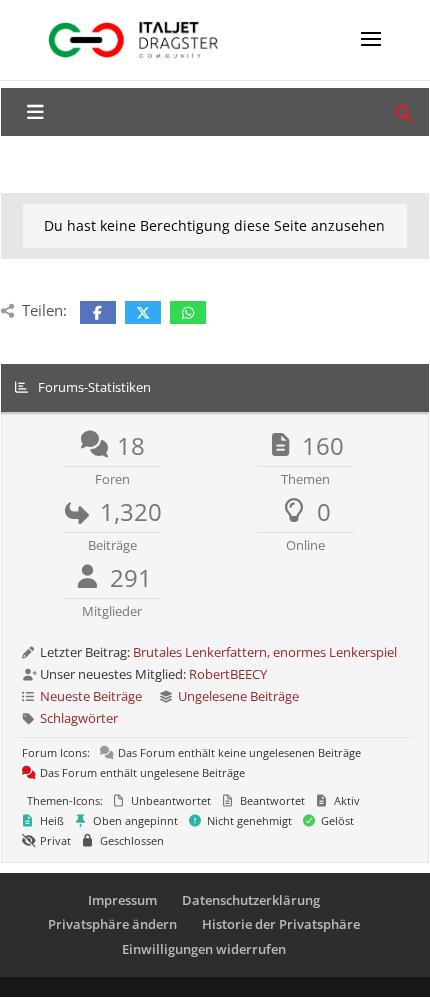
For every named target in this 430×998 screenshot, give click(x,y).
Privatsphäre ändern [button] (112, 924)
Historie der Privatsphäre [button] (281, 924)
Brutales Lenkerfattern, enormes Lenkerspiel (265, 652)
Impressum (122, 900)
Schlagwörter (79, 718)
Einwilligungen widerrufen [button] (204, 949)
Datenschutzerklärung (251, 900)
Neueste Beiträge (91, 696)
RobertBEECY (228, 674)
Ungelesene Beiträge (238, 696)
